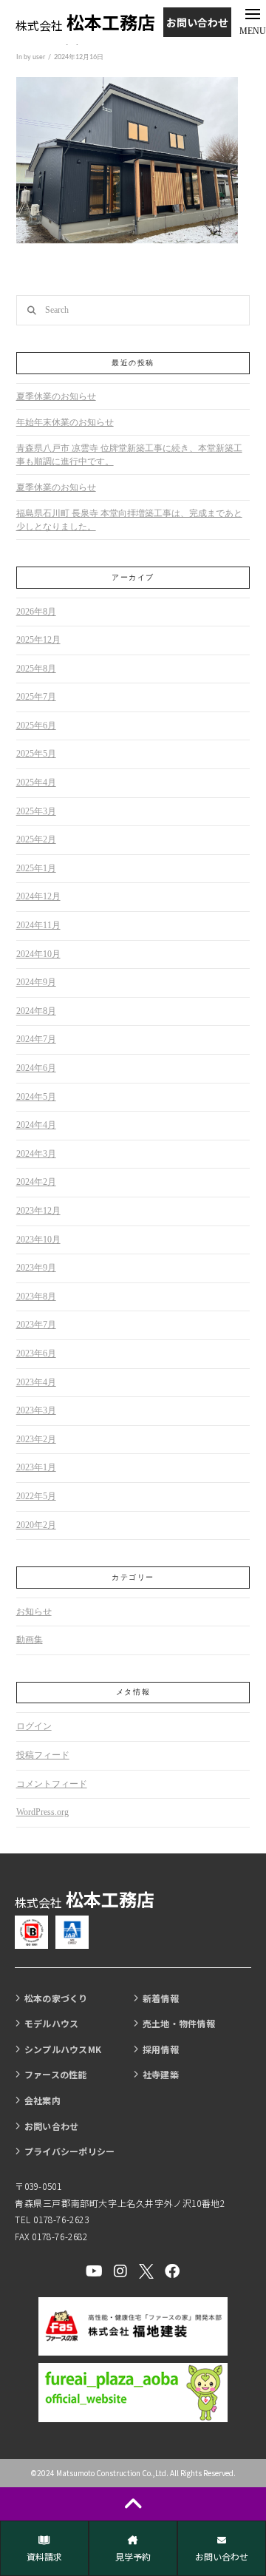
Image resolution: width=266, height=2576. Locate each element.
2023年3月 (36, 1410)
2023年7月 (36, 1325)
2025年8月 (36, 669)
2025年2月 (36, 839)
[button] (252, 22)
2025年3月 (36, 811)
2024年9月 (36, 982)
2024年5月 (36, 1097)
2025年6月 (36, 726)
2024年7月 (36, 1039)
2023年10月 (38, 1240)
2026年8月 (36, 612)
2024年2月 (36, 1182)
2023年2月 (36, 1439)
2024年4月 (36, 1125)
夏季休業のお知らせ (56, 396)
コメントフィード (52, 1784)
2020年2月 (36, 1525)
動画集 (30, 1640)
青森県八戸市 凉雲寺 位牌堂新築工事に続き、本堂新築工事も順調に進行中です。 (129, 455)
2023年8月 (36, 1297)
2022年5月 (36, 1496)
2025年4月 (36, 782)
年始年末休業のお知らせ (65, 422)
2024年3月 (36, 1154)
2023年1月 (36, 1467)
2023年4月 (36, 1382)
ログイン (34, 1726)
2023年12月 (38, 1211)
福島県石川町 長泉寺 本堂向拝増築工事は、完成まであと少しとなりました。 (129, 520)
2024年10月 (38, 954)
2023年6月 (36, 1353)
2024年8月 (36, 1011)
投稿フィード (43, 1755)
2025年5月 (36, 754)
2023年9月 (36, 1268)
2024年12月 (38, 896)
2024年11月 (38, 925)
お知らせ (34, 1612)
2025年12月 (38, 640)
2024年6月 (36, 1068)
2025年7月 (36, 697)
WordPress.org (42, 1812)
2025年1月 (36, 868)
